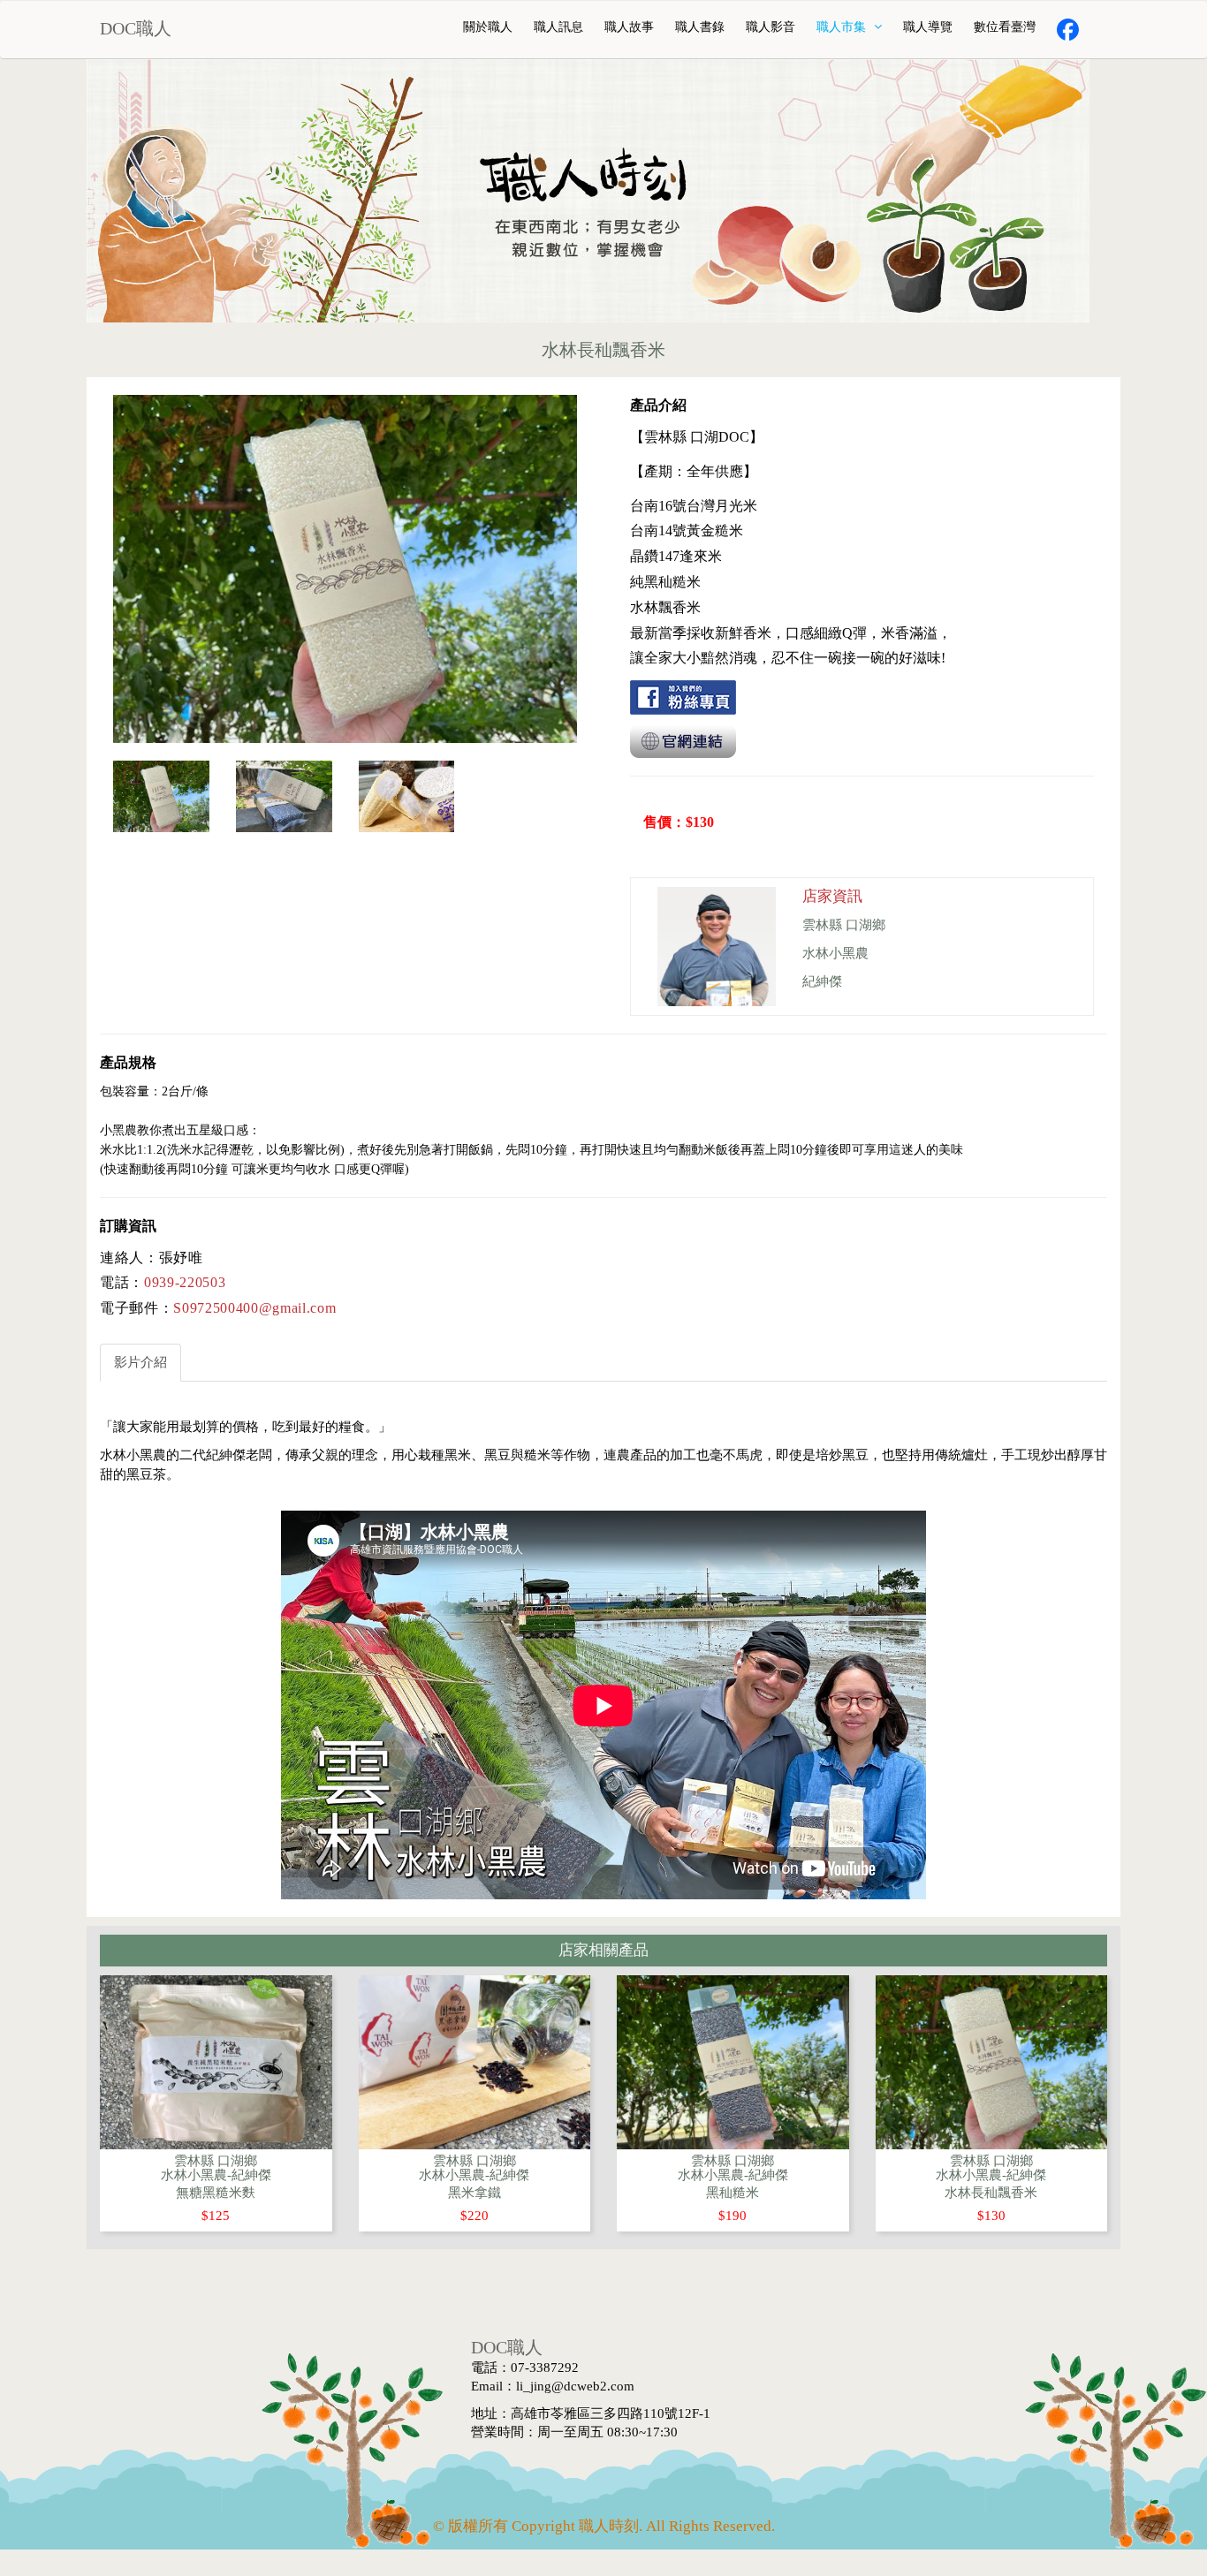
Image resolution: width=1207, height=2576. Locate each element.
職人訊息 (558, 27)
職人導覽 (928, 27)
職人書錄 (700, 27)
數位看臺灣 (1005, 27)
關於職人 (488, 27)
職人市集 (843, 27)
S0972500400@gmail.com (254, 1308)
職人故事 (629, 27)
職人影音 (771, 27)
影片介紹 (140, 1362)
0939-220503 (185, 1282)
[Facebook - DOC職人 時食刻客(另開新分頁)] (1068, 30)
